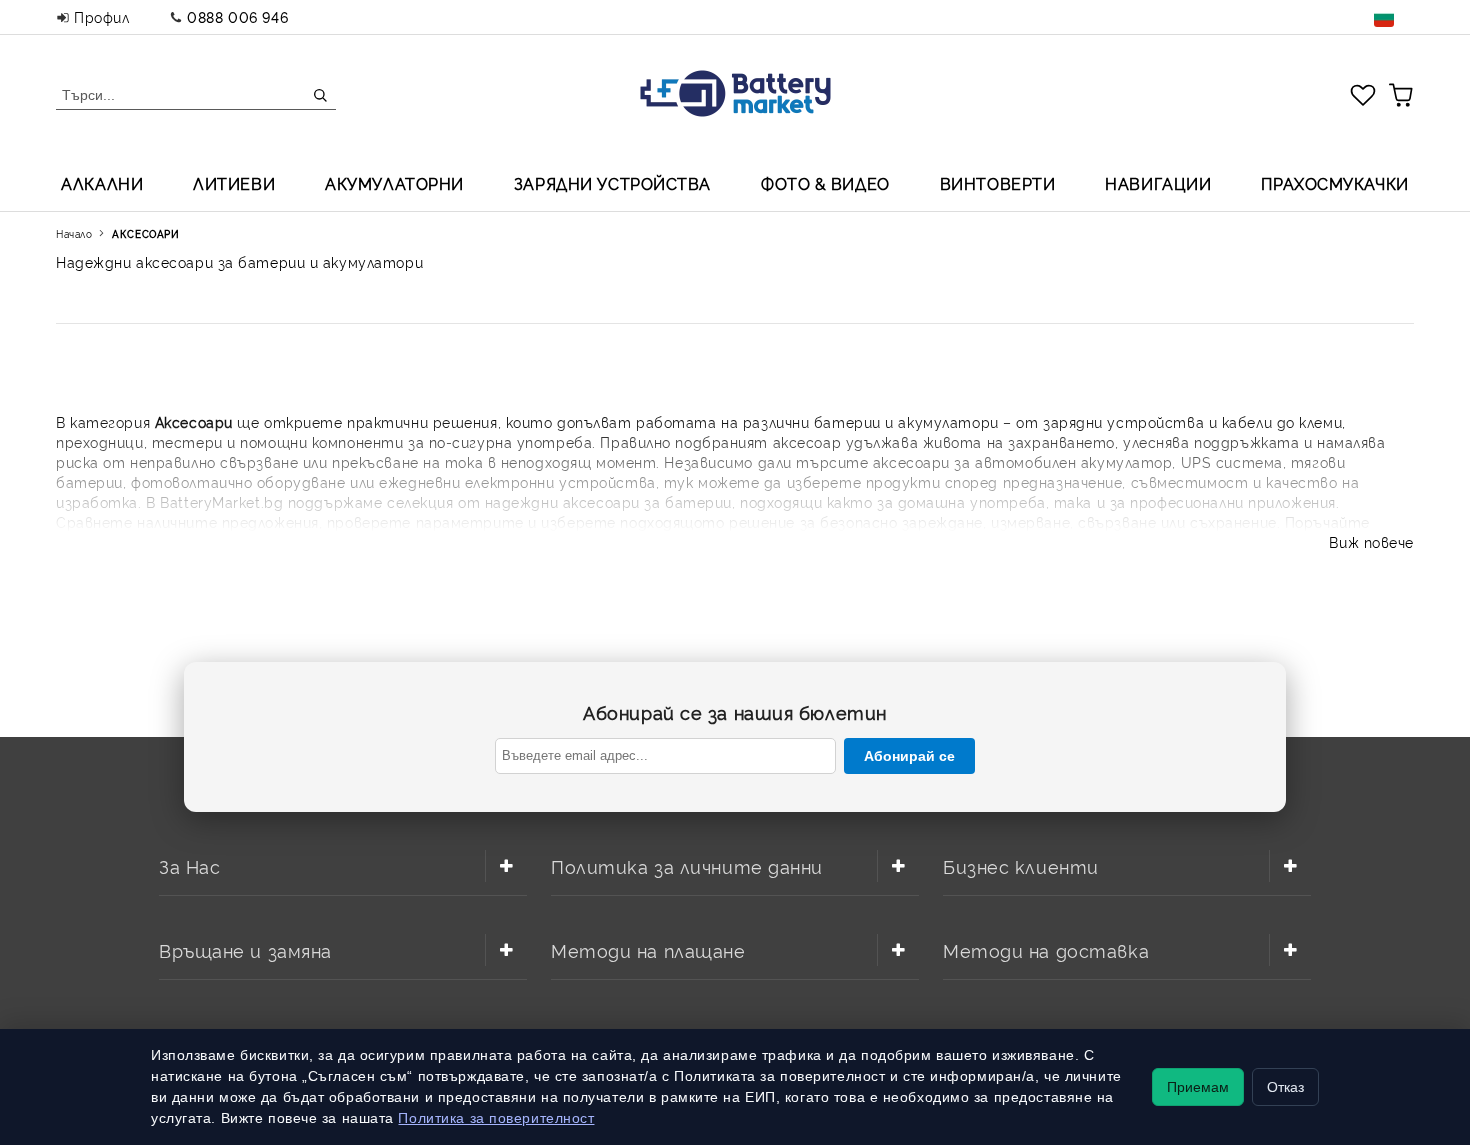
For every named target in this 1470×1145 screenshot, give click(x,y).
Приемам (1198, 1087)
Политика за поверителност (496, 1118)
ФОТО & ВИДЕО (825, 183)
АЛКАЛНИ (102, 183)
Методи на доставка (1046, 949)
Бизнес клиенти (1021, 865)
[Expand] (506, 866)
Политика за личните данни (687, 865)
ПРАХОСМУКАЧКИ (1334, 183)
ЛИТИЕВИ (234, 183)
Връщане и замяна (245, 949)
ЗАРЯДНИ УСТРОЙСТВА (612, 183)
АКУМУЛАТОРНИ (394, 183)
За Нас (189, 865)
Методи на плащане (648, 949)
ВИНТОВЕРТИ (998, 183)
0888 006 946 (237, 16)
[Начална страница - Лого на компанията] (735, 95)
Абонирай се (909, 756)
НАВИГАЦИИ (1158, 183)
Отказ (1285, 1087)
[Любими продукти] (1363, 94)
